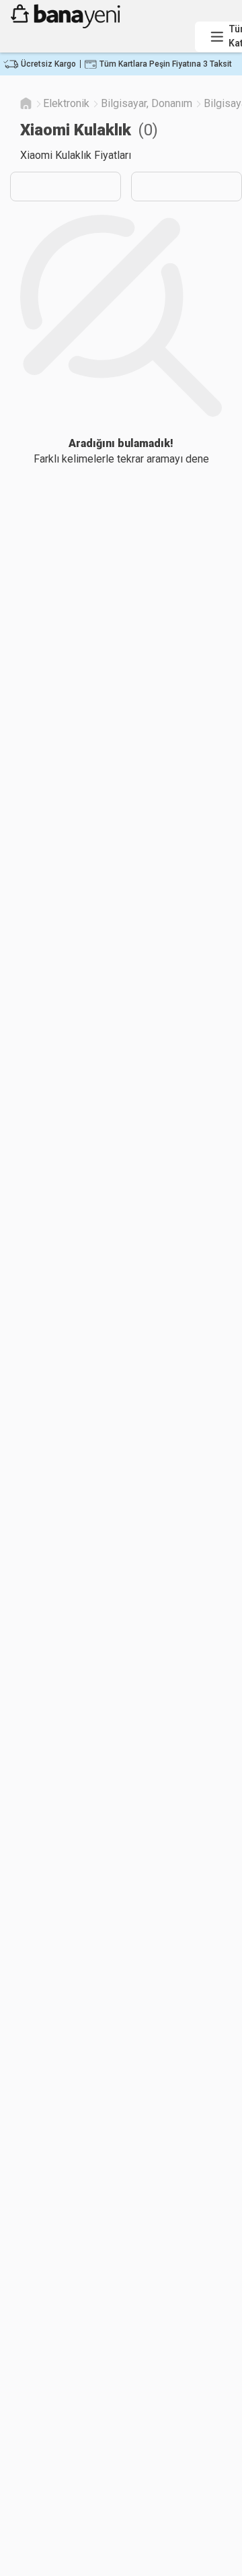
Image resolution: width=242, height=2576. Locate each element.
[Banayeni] (98, 25)
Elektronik (66, 103)
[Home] (26, 103)
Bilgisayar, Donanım (147, 103)
